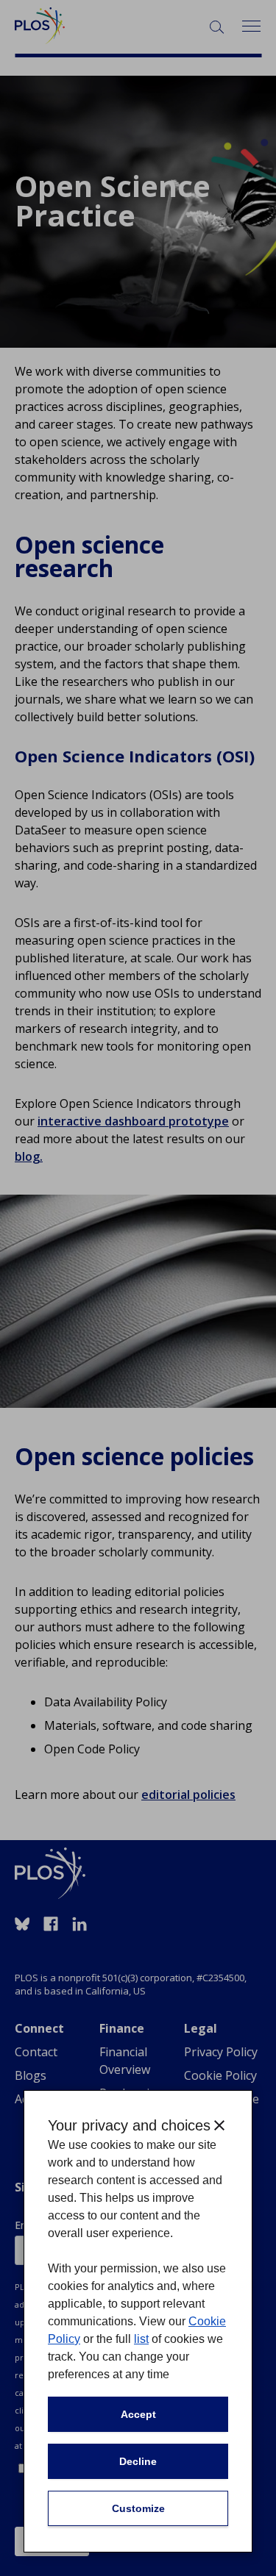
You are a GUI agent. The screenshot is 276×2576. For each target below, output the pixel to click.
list (141, 2339)
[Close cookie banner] (219, 2125)
